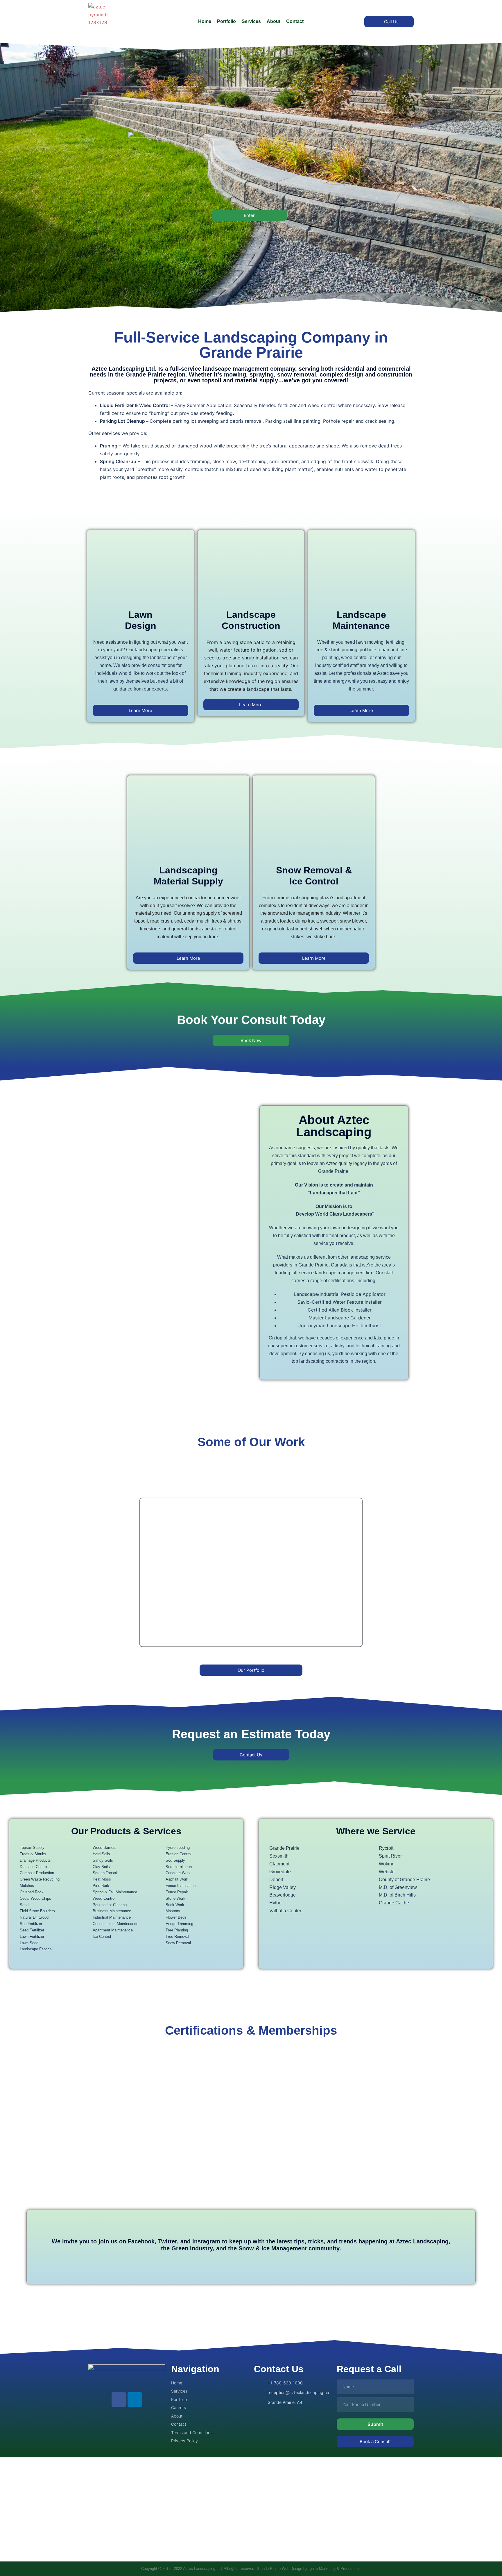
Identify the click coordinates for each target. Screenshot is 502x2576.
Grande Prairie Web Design (279, 2569)
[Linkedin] (135, 2400)
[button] (98, 1572)
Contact (295, 21)
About (274, 21)
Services (251, 21)
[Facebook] (119, 2400)
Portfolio (226, 21)
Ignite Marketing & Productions (335, 2569)
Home (205, 21)
